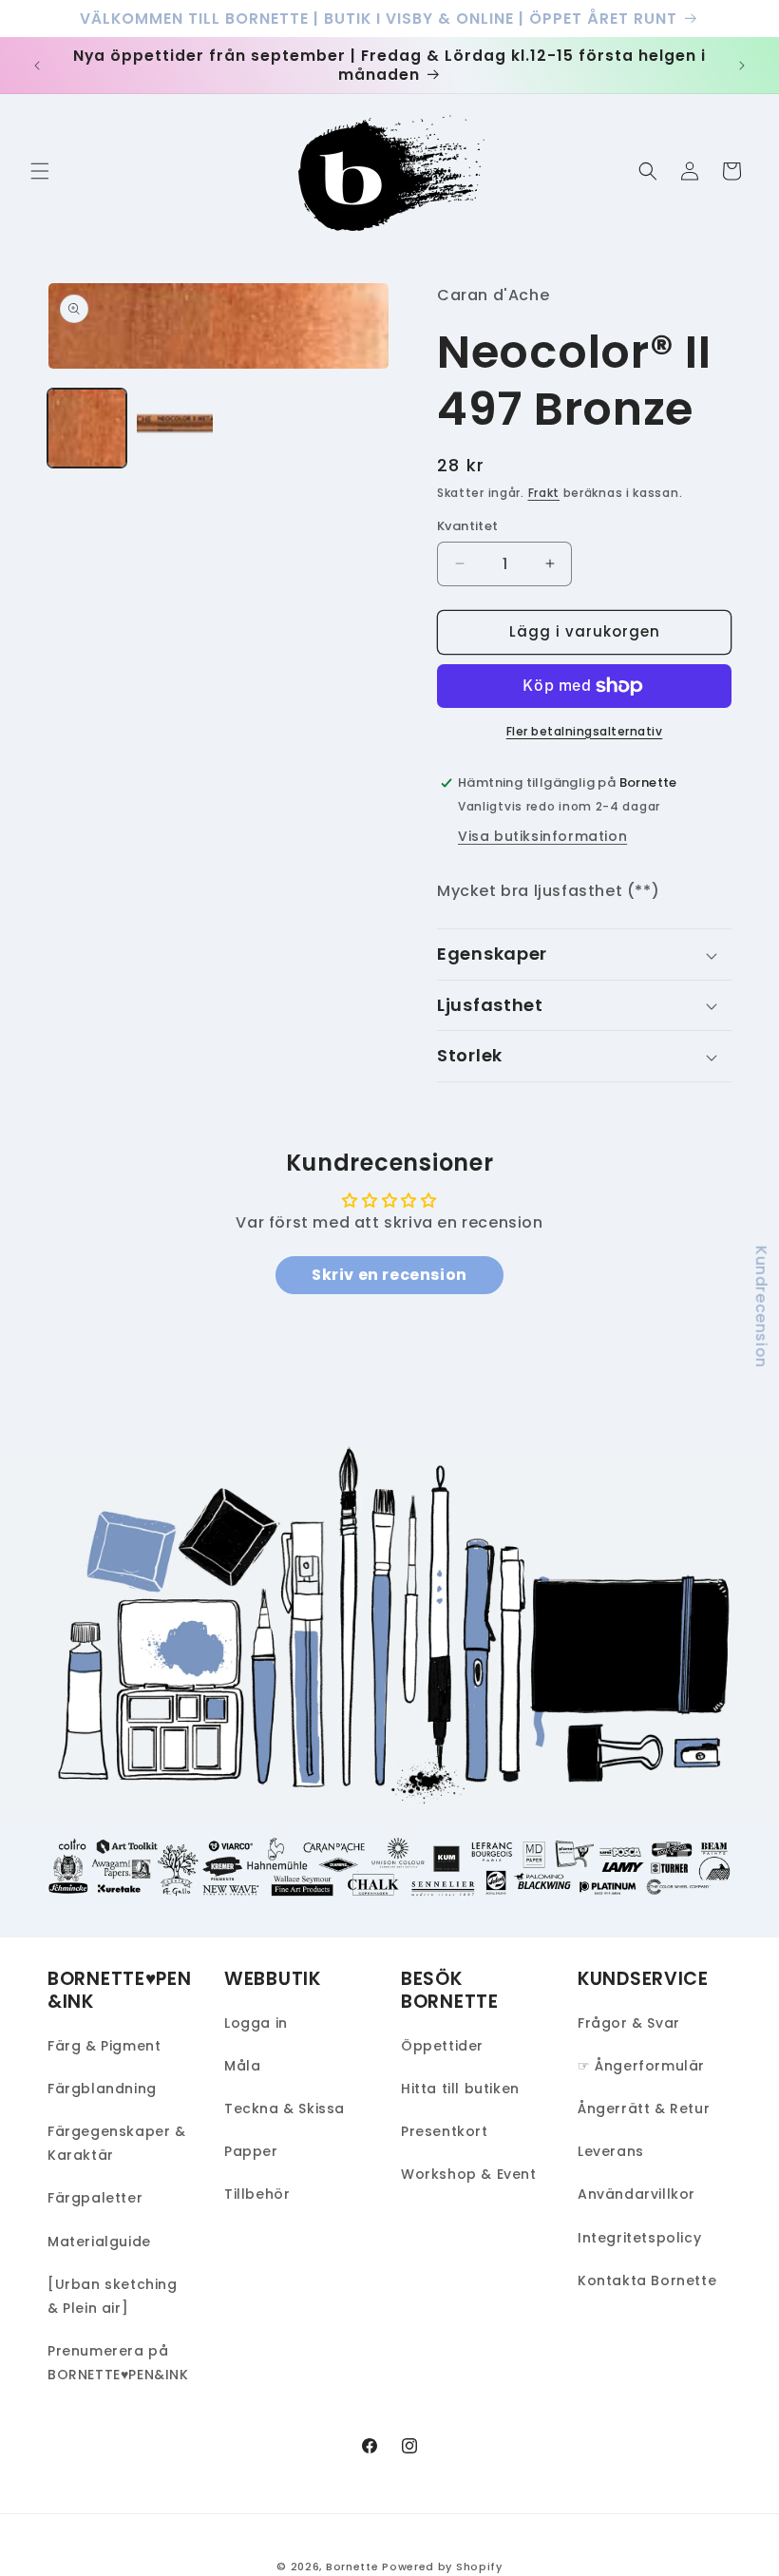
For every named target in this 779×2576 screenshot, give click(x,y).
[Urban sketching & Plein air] (113, 2296)
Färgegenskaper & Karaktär (117, 2143)
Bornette (352, 2566)
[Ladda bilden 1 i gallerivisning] (87, 428)
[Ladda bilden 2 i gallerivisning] (175, 428)
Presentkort (445, 2131)
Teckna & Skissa (285, 2109)
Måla (242, 2066)
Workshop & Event (469, 2174)
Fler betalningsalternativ (585, 731)
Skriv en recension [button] (389, 1275)
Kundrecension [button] (761, 1306)
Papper (251, 2151)
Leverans (611, 2151)
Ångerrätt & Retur (644, 2109)
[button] (40, 171)
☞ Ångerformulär (641, 2066)
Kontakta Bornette (647, 2280)
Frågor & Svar (629, 2023)
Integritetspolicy (639, 2238)
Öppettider (442, 2046)
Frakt (544, 493)
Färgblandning (102, 2089)
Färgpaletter (95, 2198)
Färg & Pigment (104, 2046)
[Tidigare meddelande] (37, 66)
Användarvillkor (636, 2194)
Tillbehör (257, 2194)
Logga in (256, 2023)
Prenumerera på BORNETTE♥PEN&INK (118, 2363)
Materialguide (99, 2242)
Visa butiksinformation (542, 836)
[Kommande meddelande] (742, 66)
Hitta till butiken (460, 2089)
